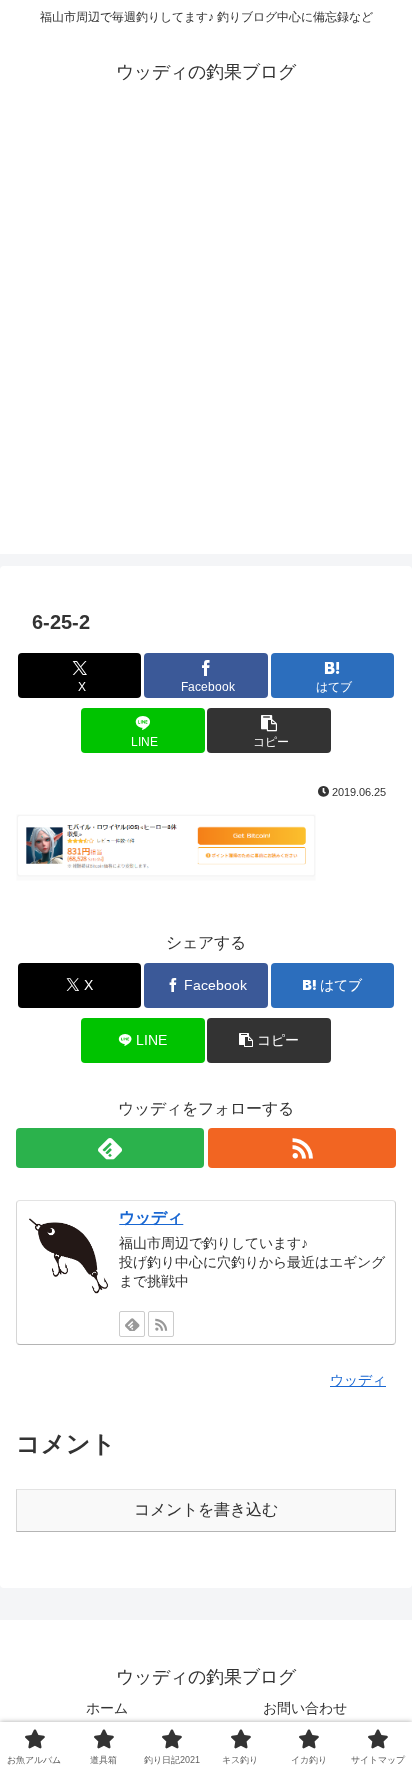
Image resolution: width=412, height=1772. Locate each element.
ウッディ (151, 1217)
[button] (269, 730)
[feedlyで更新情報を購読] (110, 1148)
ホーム (107, 1708)
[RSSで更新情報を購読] (302, 1148)
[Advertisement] (206, 348)
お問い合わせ (305, 1708)
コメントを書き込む (206, 1509)
